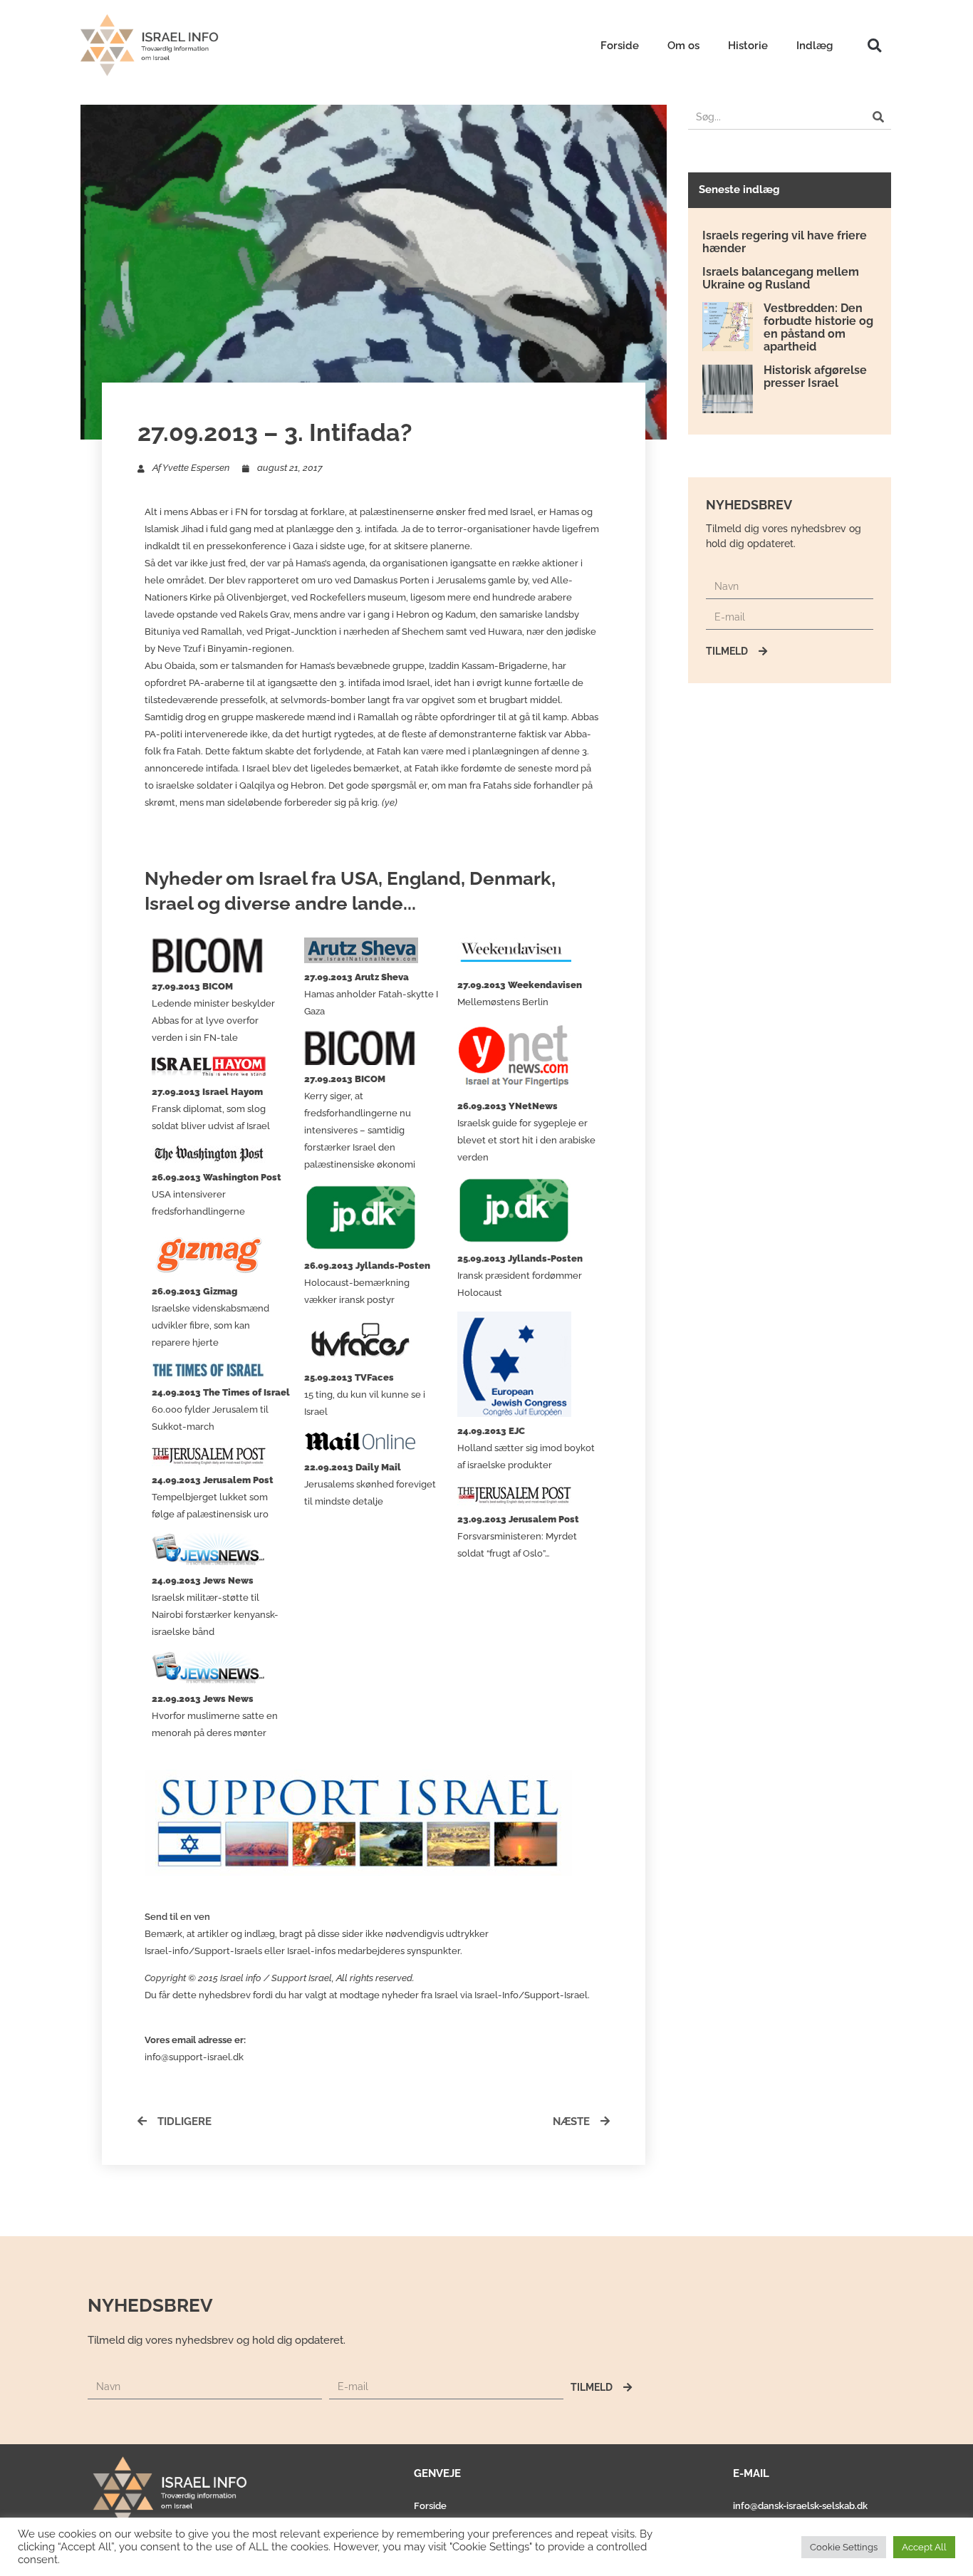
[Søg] (879, 117)
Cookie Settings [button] (844, 2547)
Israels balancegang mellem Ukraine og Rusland (781, 278)
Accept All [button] (924, 2547)
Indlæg (815, 46)
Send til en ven (177, 1917)
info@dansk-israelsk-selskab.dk (800, 2506)
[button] (874, 45)
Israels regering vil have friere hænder (785, 242)
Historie (748, 46)
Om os (683, 46)
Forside (620, 46)
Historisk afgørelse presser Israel (815, 376)
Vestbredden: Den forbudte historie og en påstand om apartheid (818, 327)
